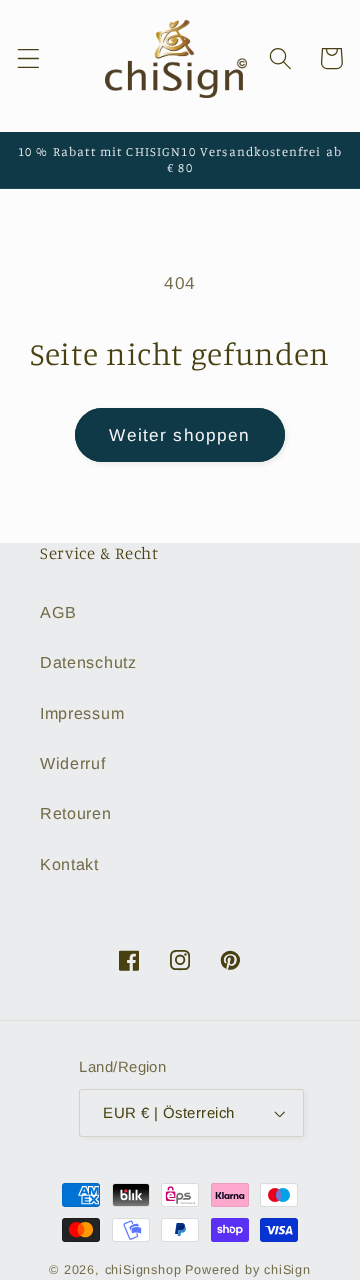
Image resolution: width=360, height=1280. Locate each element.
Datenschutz (88, 662)
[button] (28, 58)
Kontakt (69, 864)
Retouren (76, 813)
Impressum (82, 713)
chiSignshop (143, 1270)
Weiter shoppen (179, 435)
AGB (58, 612)
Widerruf (73, 763)
